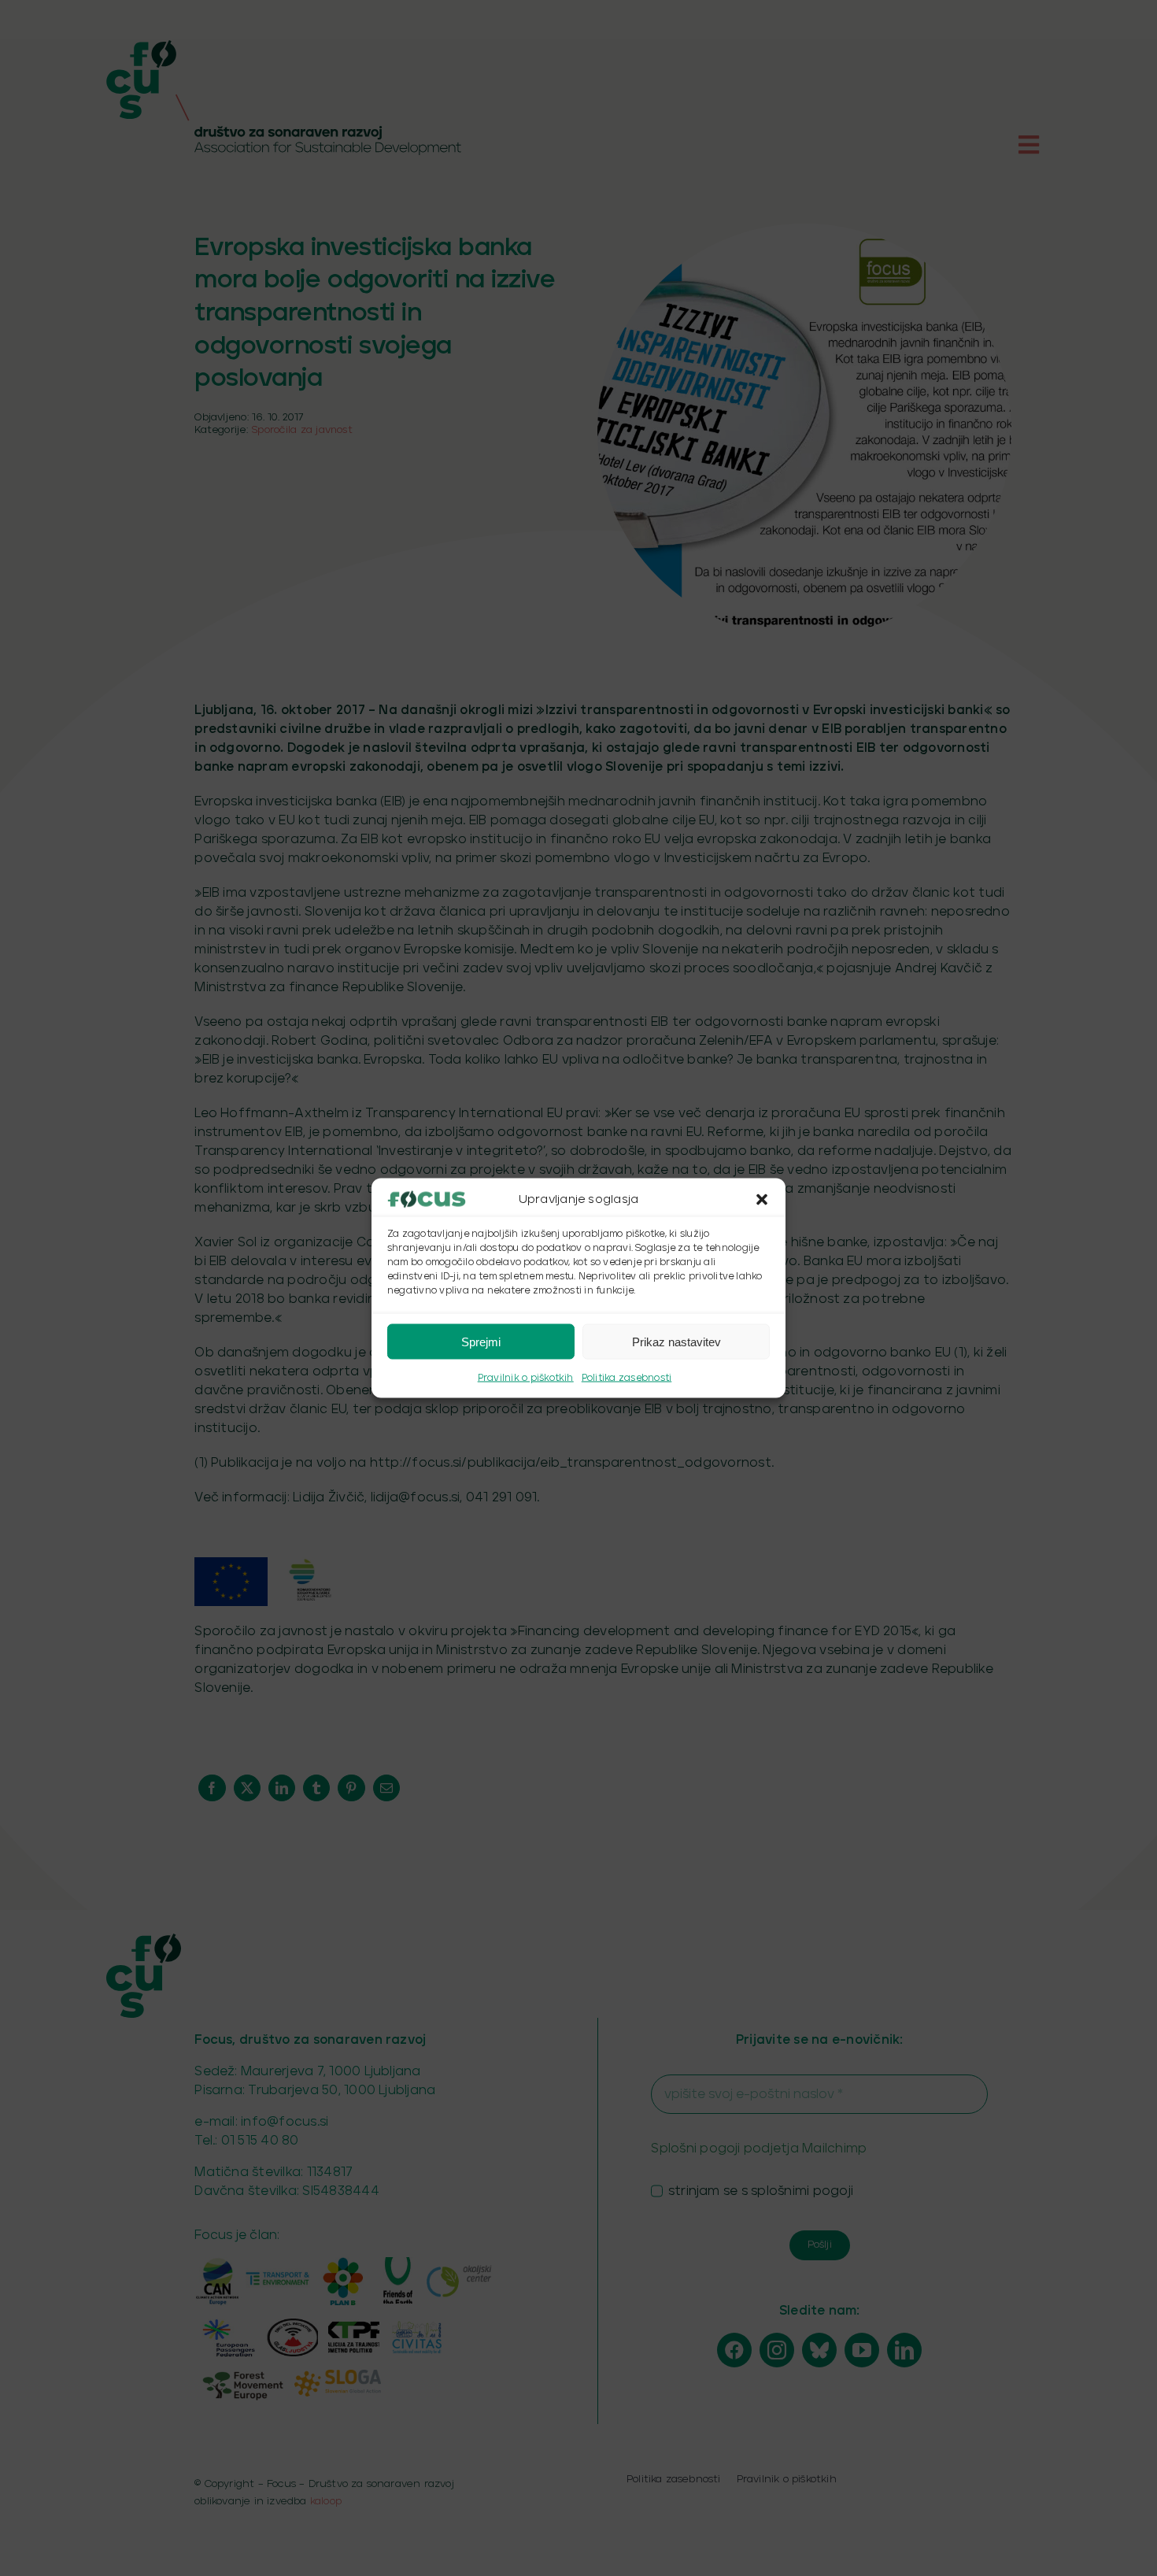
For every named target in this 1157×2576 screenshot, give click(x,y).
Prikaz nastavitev (676, 1341)
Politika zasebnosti (627, 1378)
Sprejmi (481, 1341)
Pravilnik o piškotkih (526, 1378)
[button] (762, 1200)
